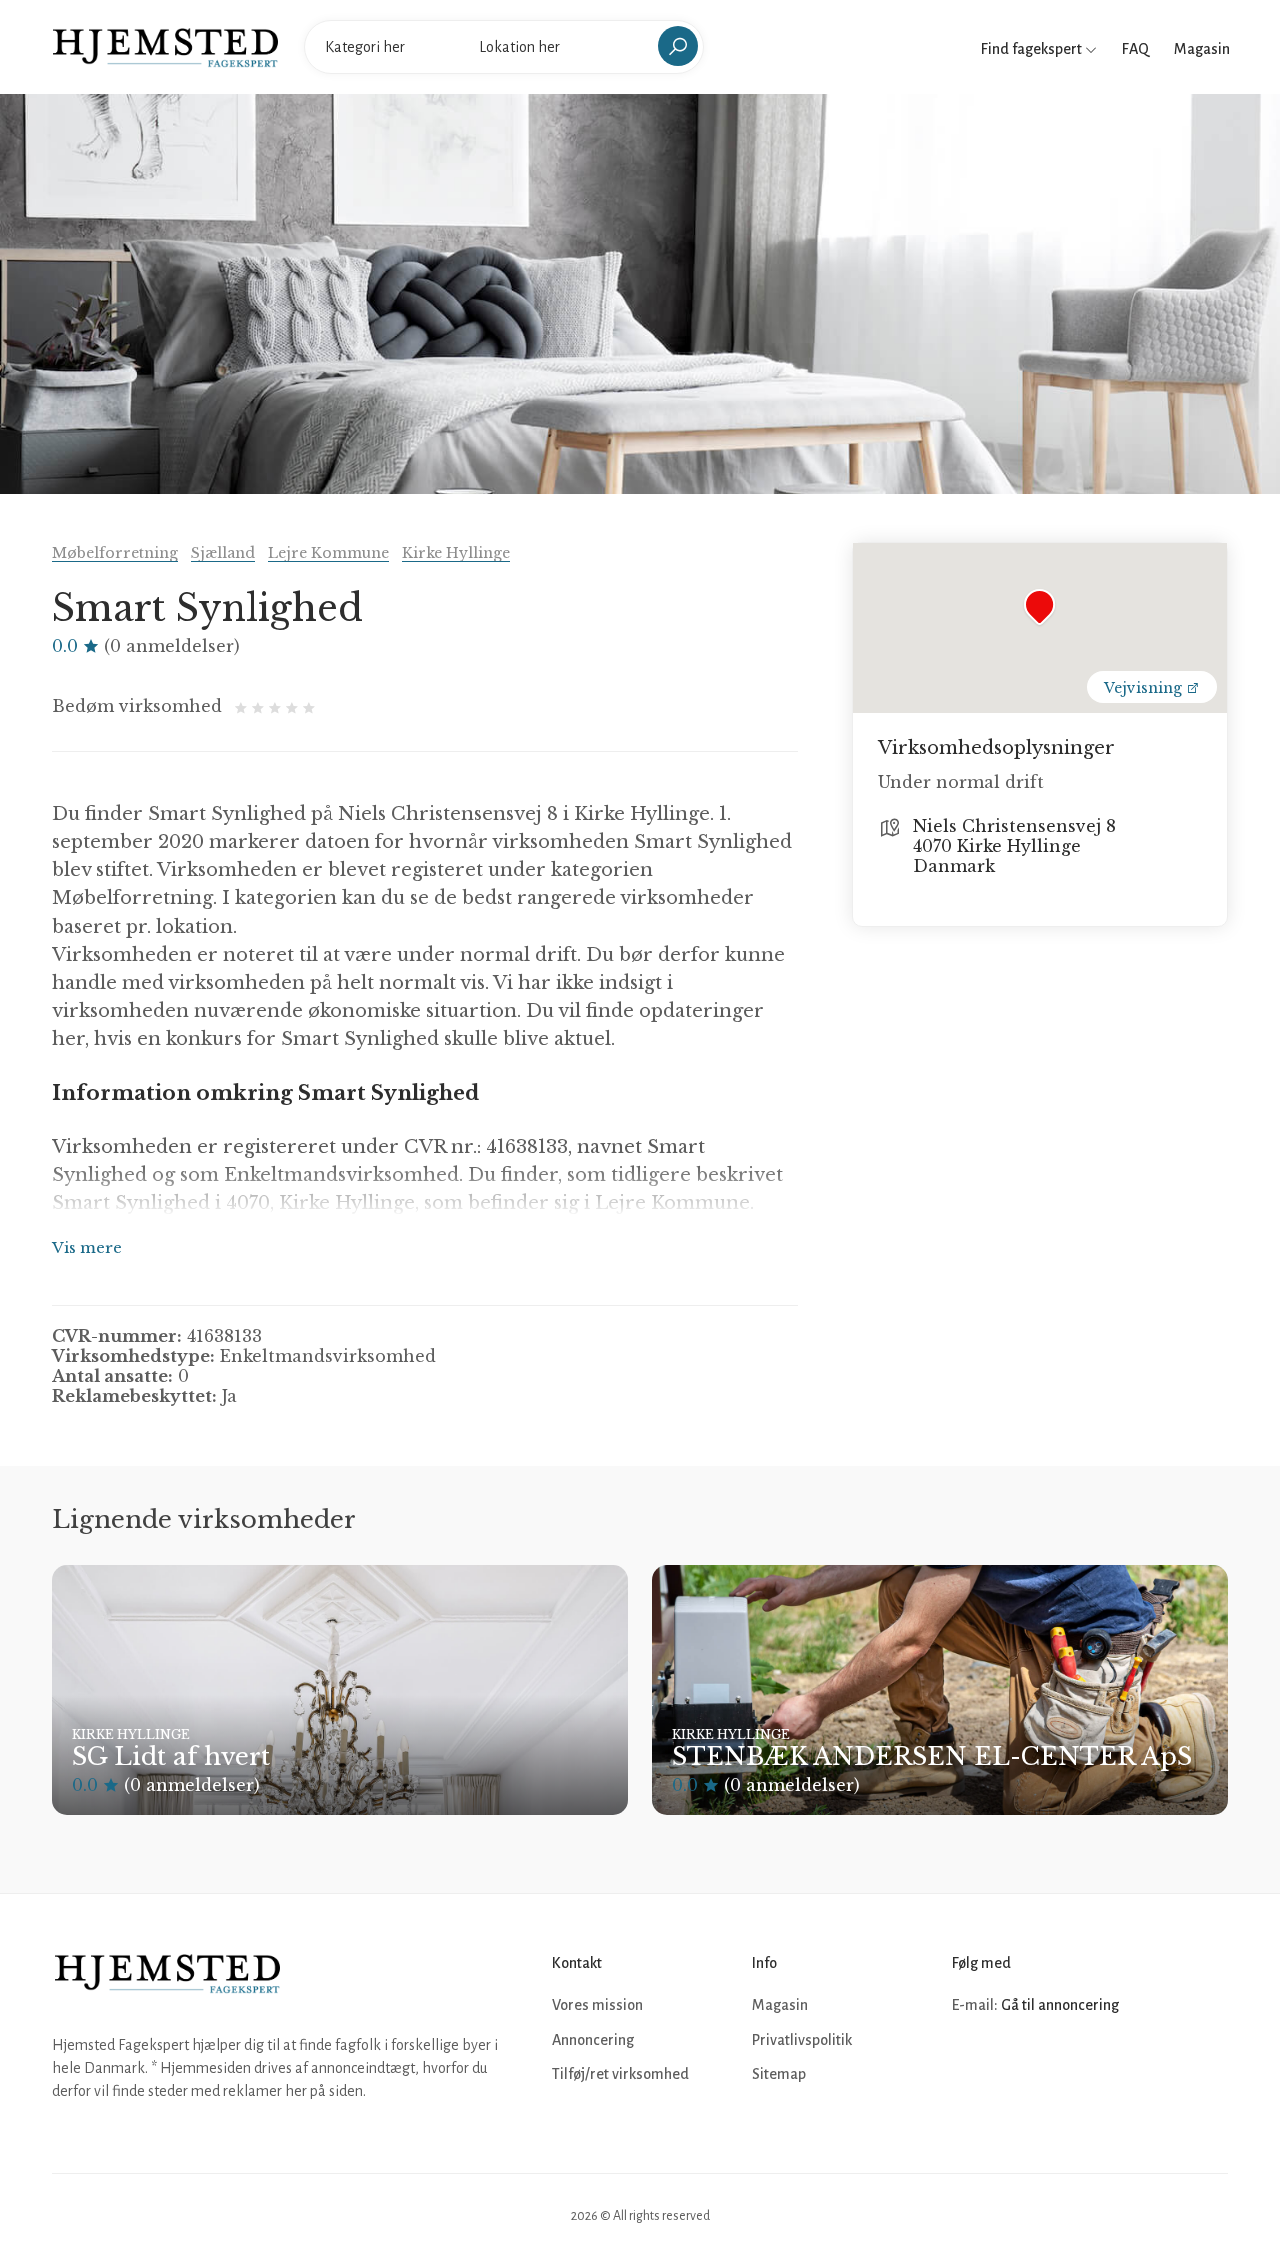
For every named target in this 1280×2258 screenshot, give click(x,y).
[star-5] (309, 706)
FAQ (1135, 49)
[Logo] (165, 46)
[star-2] (260, 706)
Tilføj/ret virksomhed (620, 2074)
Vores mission (597, 2005)
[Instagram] (1014, 2066)
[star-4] (294, 706)
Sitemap (779, 2074)
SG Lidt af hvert (171, 1756)
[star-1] (243, 706)
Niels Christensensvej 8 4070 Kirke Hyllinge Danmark (1014, 846)
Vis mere (87, 1247)
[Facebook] (970, 2066)
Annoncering (593, 2040)
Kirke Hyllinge (456, 553)
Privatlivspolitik (802, 2040)
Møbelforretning (115, 553)
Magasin (1202, 49)
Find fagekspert (1033, 49)
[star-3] (277, 706)
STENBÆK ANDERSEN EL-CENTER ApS (932, 1756)
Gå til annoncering (1060, 2005)
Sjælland (223, 553)
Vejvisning (1145, 688)
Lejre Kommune (328, 553)
